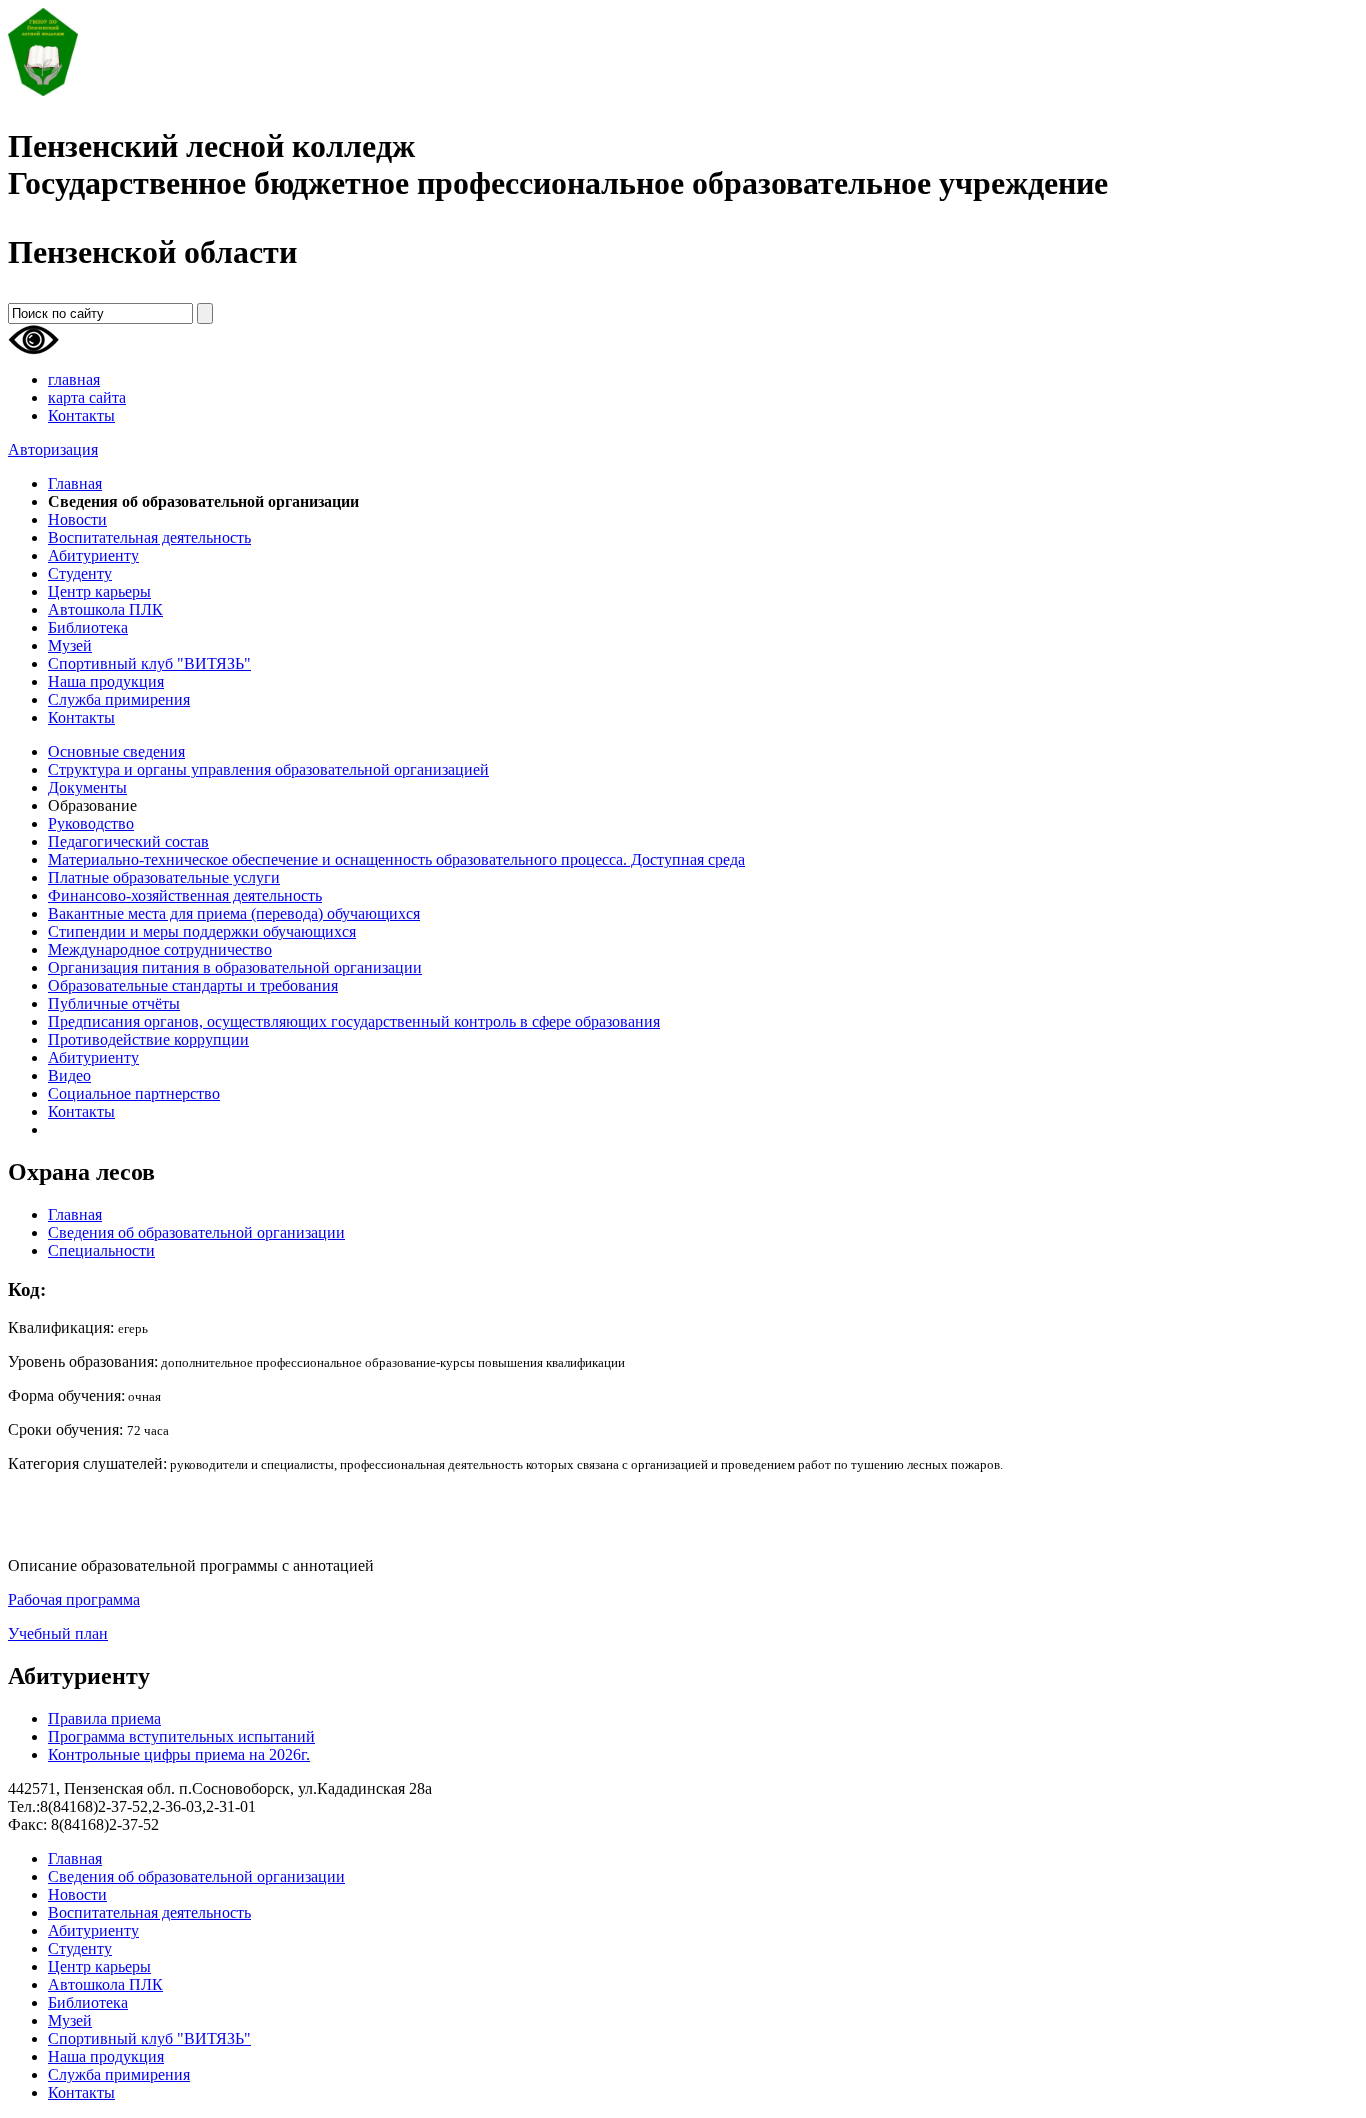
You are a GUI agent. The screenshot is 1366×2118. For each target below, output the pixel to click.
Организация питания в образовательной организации (235, 967)
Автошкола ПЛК (105, 609)
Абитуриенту (93, 555)
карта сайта (87, 397)
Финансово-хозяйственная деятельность (185, 895)
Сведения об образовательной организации (196, 1232)
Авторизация (53, 449)
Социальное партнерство (134, 1093)
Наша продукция (106, 681)
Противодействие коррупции (148, 1039)
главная (74, 379)
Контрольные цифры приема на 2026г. (179, 1754)
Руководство (91, 823)
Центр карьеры (99, 591)
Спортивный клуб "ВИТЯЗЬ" (149, 663)
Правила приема (104, 1718)
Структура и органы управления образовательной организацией (268, 769)
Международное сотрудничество (160, 949)
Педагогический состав (128, 841)
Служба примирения (119, 699)
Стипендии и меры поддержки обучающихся (202, 931)
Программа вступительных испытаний (181, 1736)
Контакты (81, 415)
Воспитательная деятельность (149, 537)
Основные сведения (116, 751)
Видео (69, 1075)
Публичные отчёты (114, 1003)
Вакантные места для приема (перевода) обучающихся (234, 913)
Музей (70, 645)
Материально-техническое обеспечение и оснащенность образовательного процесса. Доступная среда (396, 859)
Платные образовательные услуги (164, 877)
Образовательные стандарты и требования (193, 985)
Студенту (80, 573)
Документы (87, 787)
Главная (75, 483)
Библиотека (88, 627)
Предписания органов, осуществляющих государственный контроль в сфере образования (354, 1021)
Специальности (101, 1250)
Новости (77, 519)
